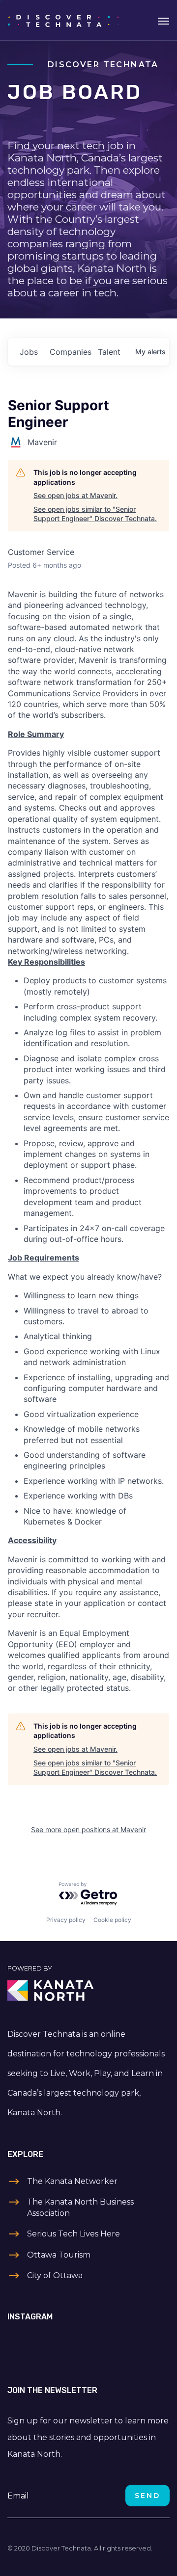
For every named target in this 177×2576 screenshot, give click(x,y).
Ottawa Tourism (59, 2255)
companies (70, 352)
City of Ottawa (55, 2275)
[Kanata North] (88, 1991)
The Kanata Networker (72, 2181)
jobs (29, 352)
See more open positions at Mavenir (88, 1829)
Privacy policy (66, 1920)
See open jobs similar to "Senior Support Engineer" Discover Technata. (95, 514)
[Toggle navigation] (163, 20)
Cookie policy (112, 1920)
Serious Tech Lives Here (74, 2234)
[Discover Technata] (63, 20)
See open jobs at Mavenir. (75, 495)
